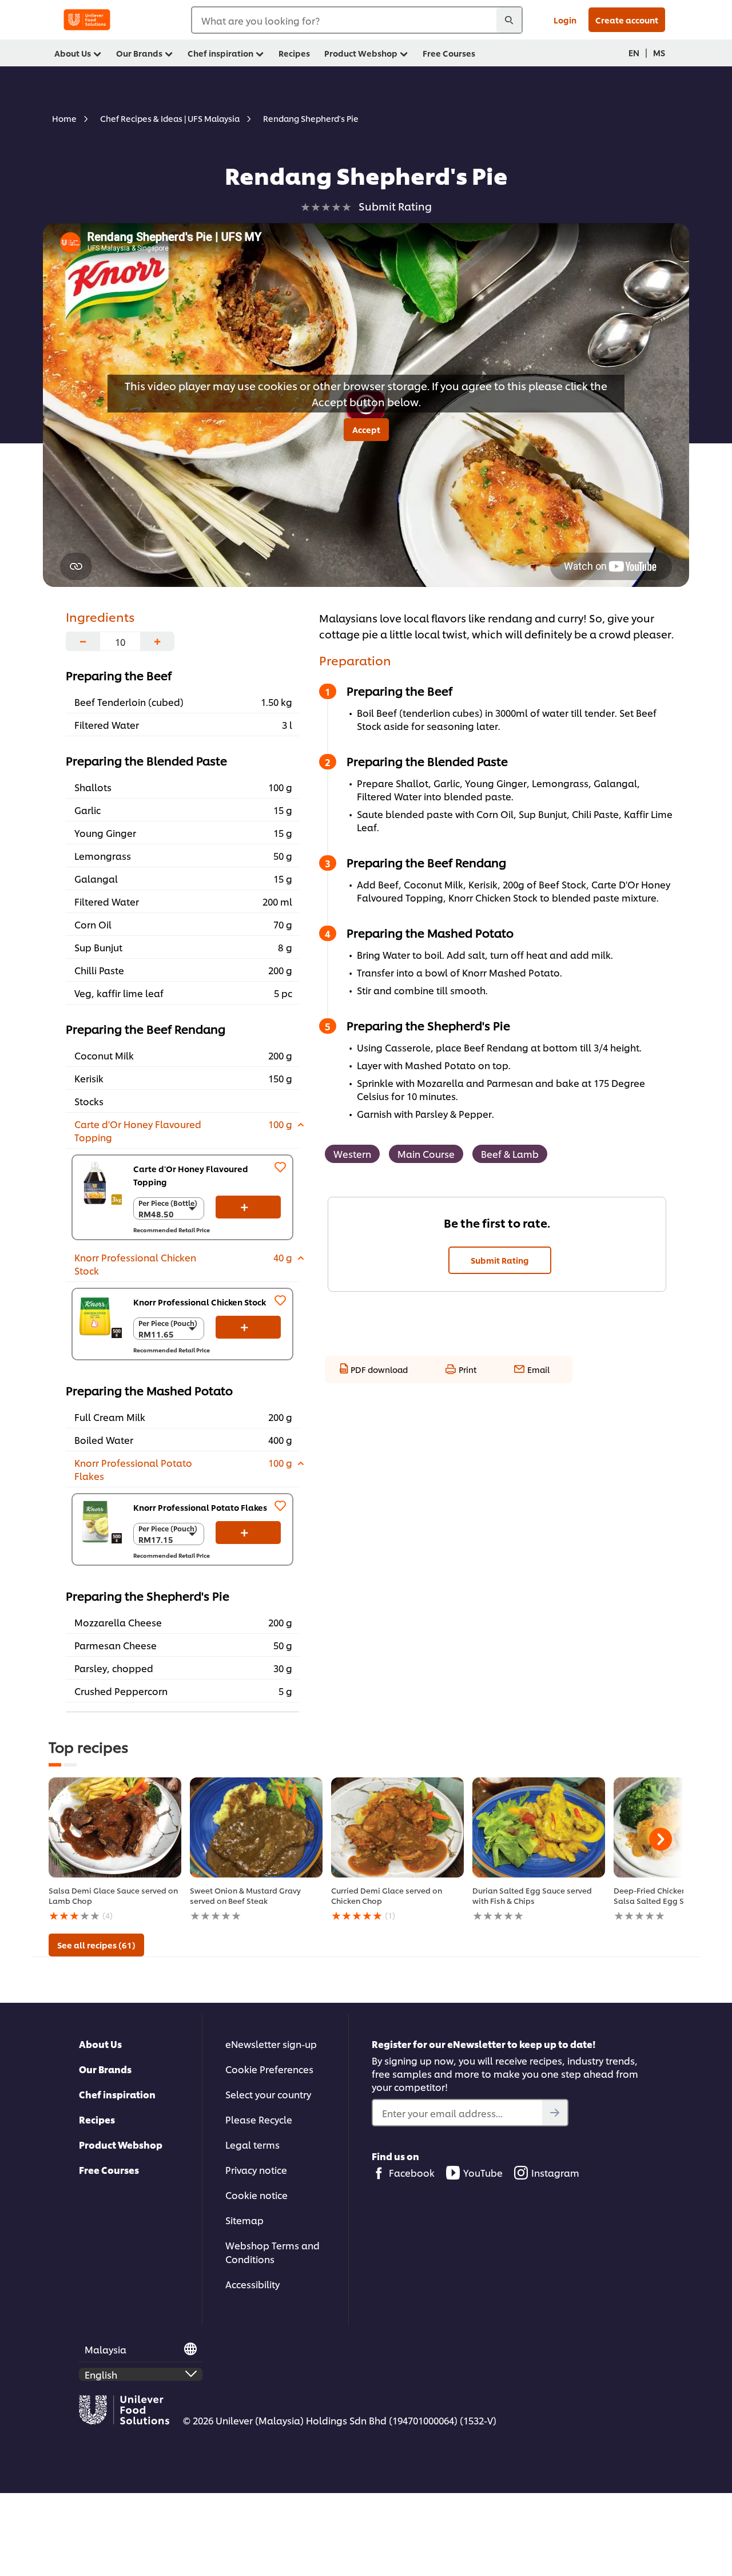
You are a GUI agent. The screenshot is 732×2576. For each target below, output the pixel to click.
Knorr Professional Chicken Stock (200, 1302)
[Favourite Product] (280, 1167)
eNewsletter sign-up (271, 2044)
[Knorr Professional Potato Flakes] (100, 1522)
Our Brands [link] (139, 53)
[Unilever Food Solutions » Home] (87, 20)
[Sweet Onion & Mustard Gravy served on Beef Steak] (256, 1827)
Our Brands (105, 2069)
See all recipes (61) (96, 1945)
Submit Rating (500, 1260)
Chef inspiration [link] (220, 53)
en (634, 52)
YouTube (483, 2172)
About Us (100, 2044)
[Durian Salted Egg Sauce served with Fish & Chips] (539, 1827)
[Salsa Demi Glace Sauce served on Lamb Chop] (115, 1827)
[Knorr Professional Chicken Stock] (100, 1316)
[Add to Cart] (248, 1207)
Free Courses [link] (449, 53)
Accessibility (252, 2284)
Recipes (97, 2119)
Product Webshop (121, 2144)
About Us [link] (73, 53)
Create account (627, 20)
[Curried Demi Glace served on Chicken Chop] (397, 1827)
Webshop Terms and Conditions (272, 2252)
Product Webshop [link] (361, 53)
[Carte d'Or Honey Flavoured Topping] (100, 1183)
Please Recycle (259, 2119)
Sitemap (244, 2220)
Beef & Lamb (510, 1154)
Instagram (555, 2172)
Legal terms (252, 2144)
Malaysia (106, 2349)
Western (352, 1154)
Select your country (268, 2094)
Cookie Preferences (269, 2069)
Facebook (412, 2172)
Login (565, 20)
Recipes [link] (294, 53)
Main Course (426, 1154)
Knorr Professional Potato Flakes (200, 1507)
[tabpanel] (115, 1850)
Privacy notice (256, 2170)
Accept (366, 429)
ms (659, 52)
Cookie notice (256, 2195)
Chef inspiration (117, 2094)
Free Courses (109, 2170)
